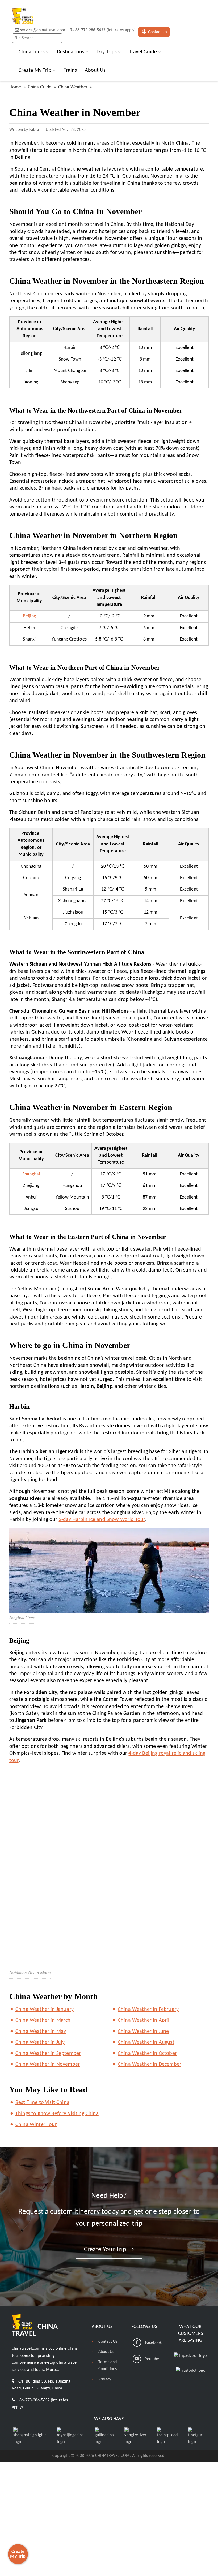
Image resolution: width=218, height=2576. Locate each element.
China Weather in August (146, 2042)
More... (53, 2370)
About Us (95, 70)
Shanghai (31, 1174)
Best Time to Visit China (42, 2103)
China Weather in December (150, 2064)
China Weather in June (143, 2032)
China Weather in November (48, 2064)
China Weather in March (43, 2020)
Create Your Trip (106, 2250)
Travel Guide (143, 52)
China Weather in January (45, 2009)
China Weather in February (148, 2009)
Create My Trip (35, 70)
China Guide (40, 87)
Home (15, 87)
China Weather (73, 87)
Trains (70, 70)
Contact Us (158, 32)
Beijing (29, 616)
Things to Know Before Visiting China (57, 2114)
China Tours (32, 52)
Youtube (152, 2359)
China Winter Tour (36, 2125)
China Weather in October (147, 2054)
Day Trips (107, 52)
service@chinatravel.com (43, 30)
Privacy (105, 2379)
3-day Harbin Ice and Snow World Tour (102, 1520)
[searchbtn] (57, 38)
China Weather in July (40, 2042)
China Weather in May (41, 2032)
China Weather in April (144, 2020)
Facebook (153, 2343)
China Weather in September (48, 2054)
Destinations (71, 52)
